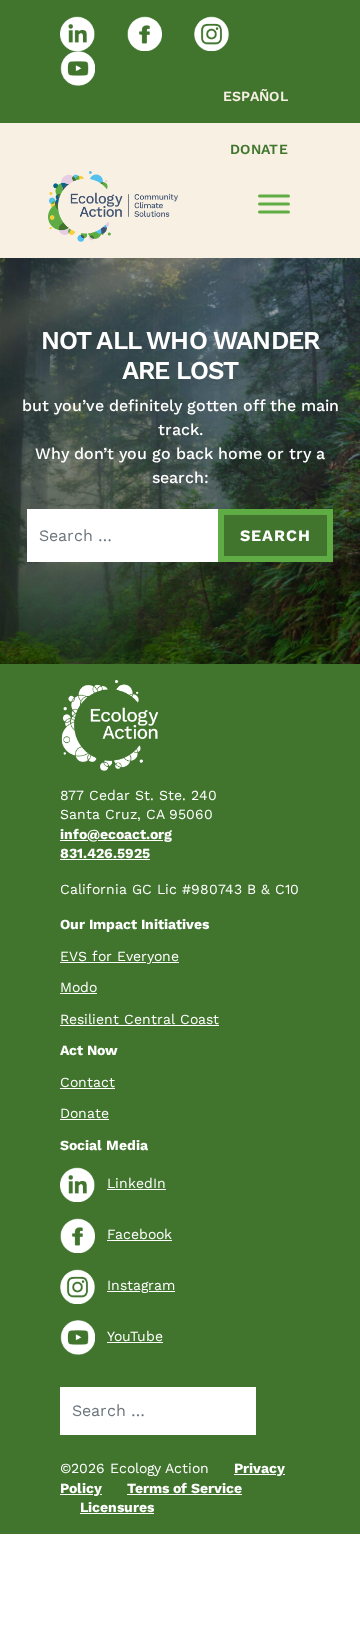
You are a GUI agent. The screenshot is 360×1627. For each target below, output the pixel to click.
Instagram (141, 1285)
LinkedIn (136, 1183)
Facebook (139, 1234)
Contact (87, 1082)
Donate (259, 149)
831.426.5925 (105, 853)
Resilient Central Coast (139, 1019)
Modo (78, 987)
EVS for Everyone (119, 956)
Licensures (117, 1507)
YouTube (135, 1336)
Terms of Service (184, 1488)
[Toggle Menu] (274, 204)
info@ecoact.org (116, 834)
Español (255, 96)
